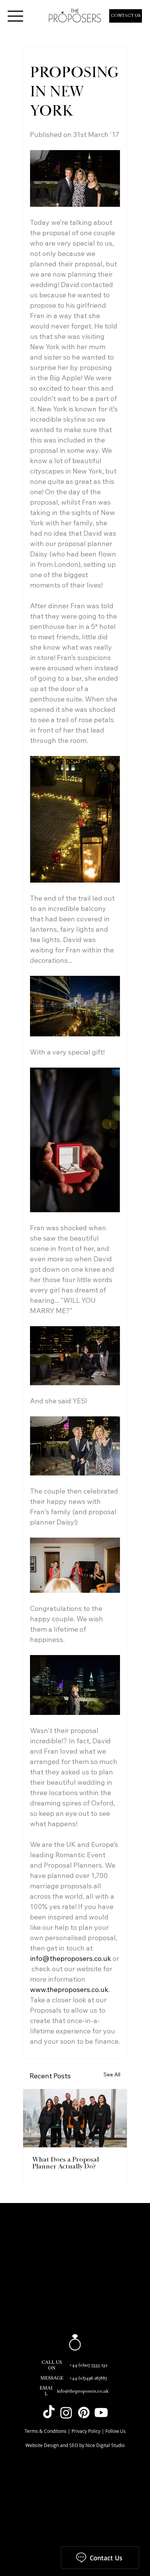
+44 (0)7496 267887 (88, 2378)
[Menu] (15, 16)
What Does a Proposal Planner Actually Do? (66, 2163)
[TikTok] (49, 2413)
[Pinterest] (84, 2413)
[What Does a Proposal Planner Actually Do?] (75, 2118)
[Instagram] (66, 2413)
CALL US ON (52, 2365)
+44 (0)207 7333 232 (88, 2365)
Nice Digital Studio (105, 2445)
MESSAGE (52, 2378)
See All (112, 2074)
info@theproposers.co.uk (83, 2391)
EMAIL (46, 2391)
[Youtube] (101, 2413)
